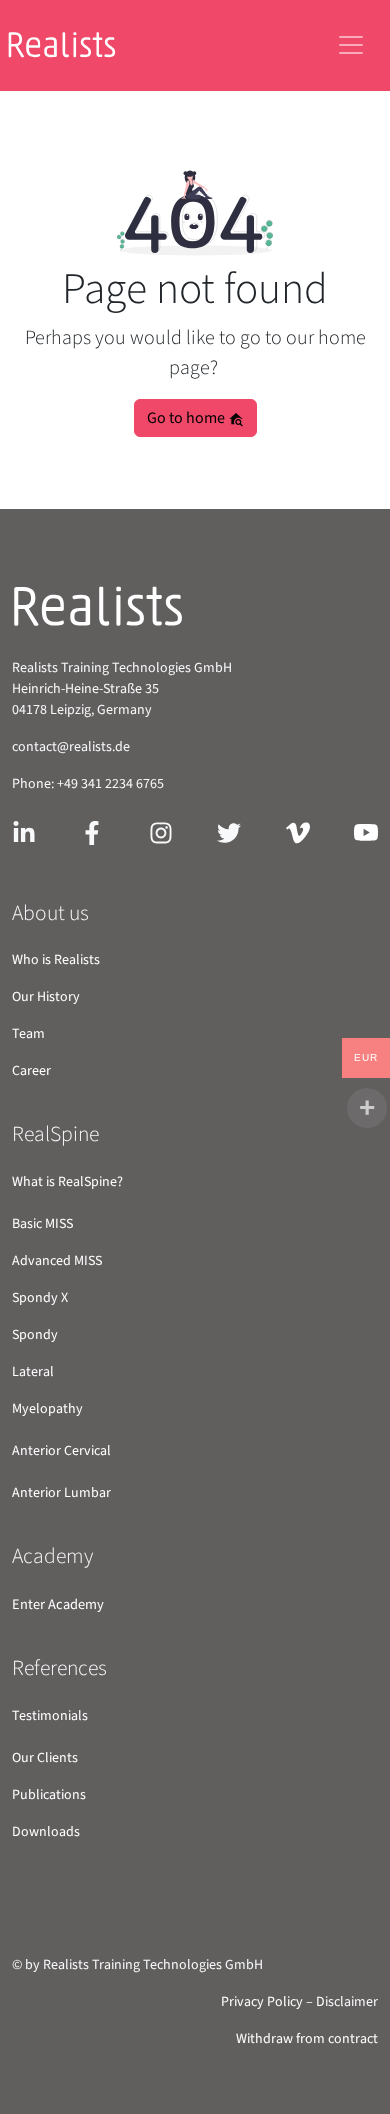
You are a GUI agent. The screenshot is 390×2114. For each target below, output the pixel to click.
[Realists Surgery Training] (77, 45)
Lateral (33, 1372)
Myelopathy (47, 1409)
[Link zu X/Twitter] (229, 831)
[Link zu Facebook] (92, 831)
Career (31, 1071)
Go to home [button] (187, 418)
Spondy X (40, 1298)
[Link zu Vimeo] (298, 831)
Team (28, 1034)
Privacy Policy (262, 2002)
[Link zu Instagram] (161, 831)
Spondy (35, 1335)
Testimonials (50, 1716)
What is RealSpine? (67, 1182)
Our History (46, 997)
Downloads (46, 1832)
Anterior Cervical (61, 1451)
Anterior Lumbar (61, 1493)
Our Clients (45, 1758)
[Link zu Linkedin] (24, 831)
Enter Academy (58, 1604)
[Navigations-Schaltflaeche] (351, 45)
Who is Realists (56, 960)
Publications (49, 1795)
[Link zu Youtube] (366, 831)
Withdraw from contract (307, 2039)
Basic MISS (42, 1224)
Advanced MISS (57, 1261)
